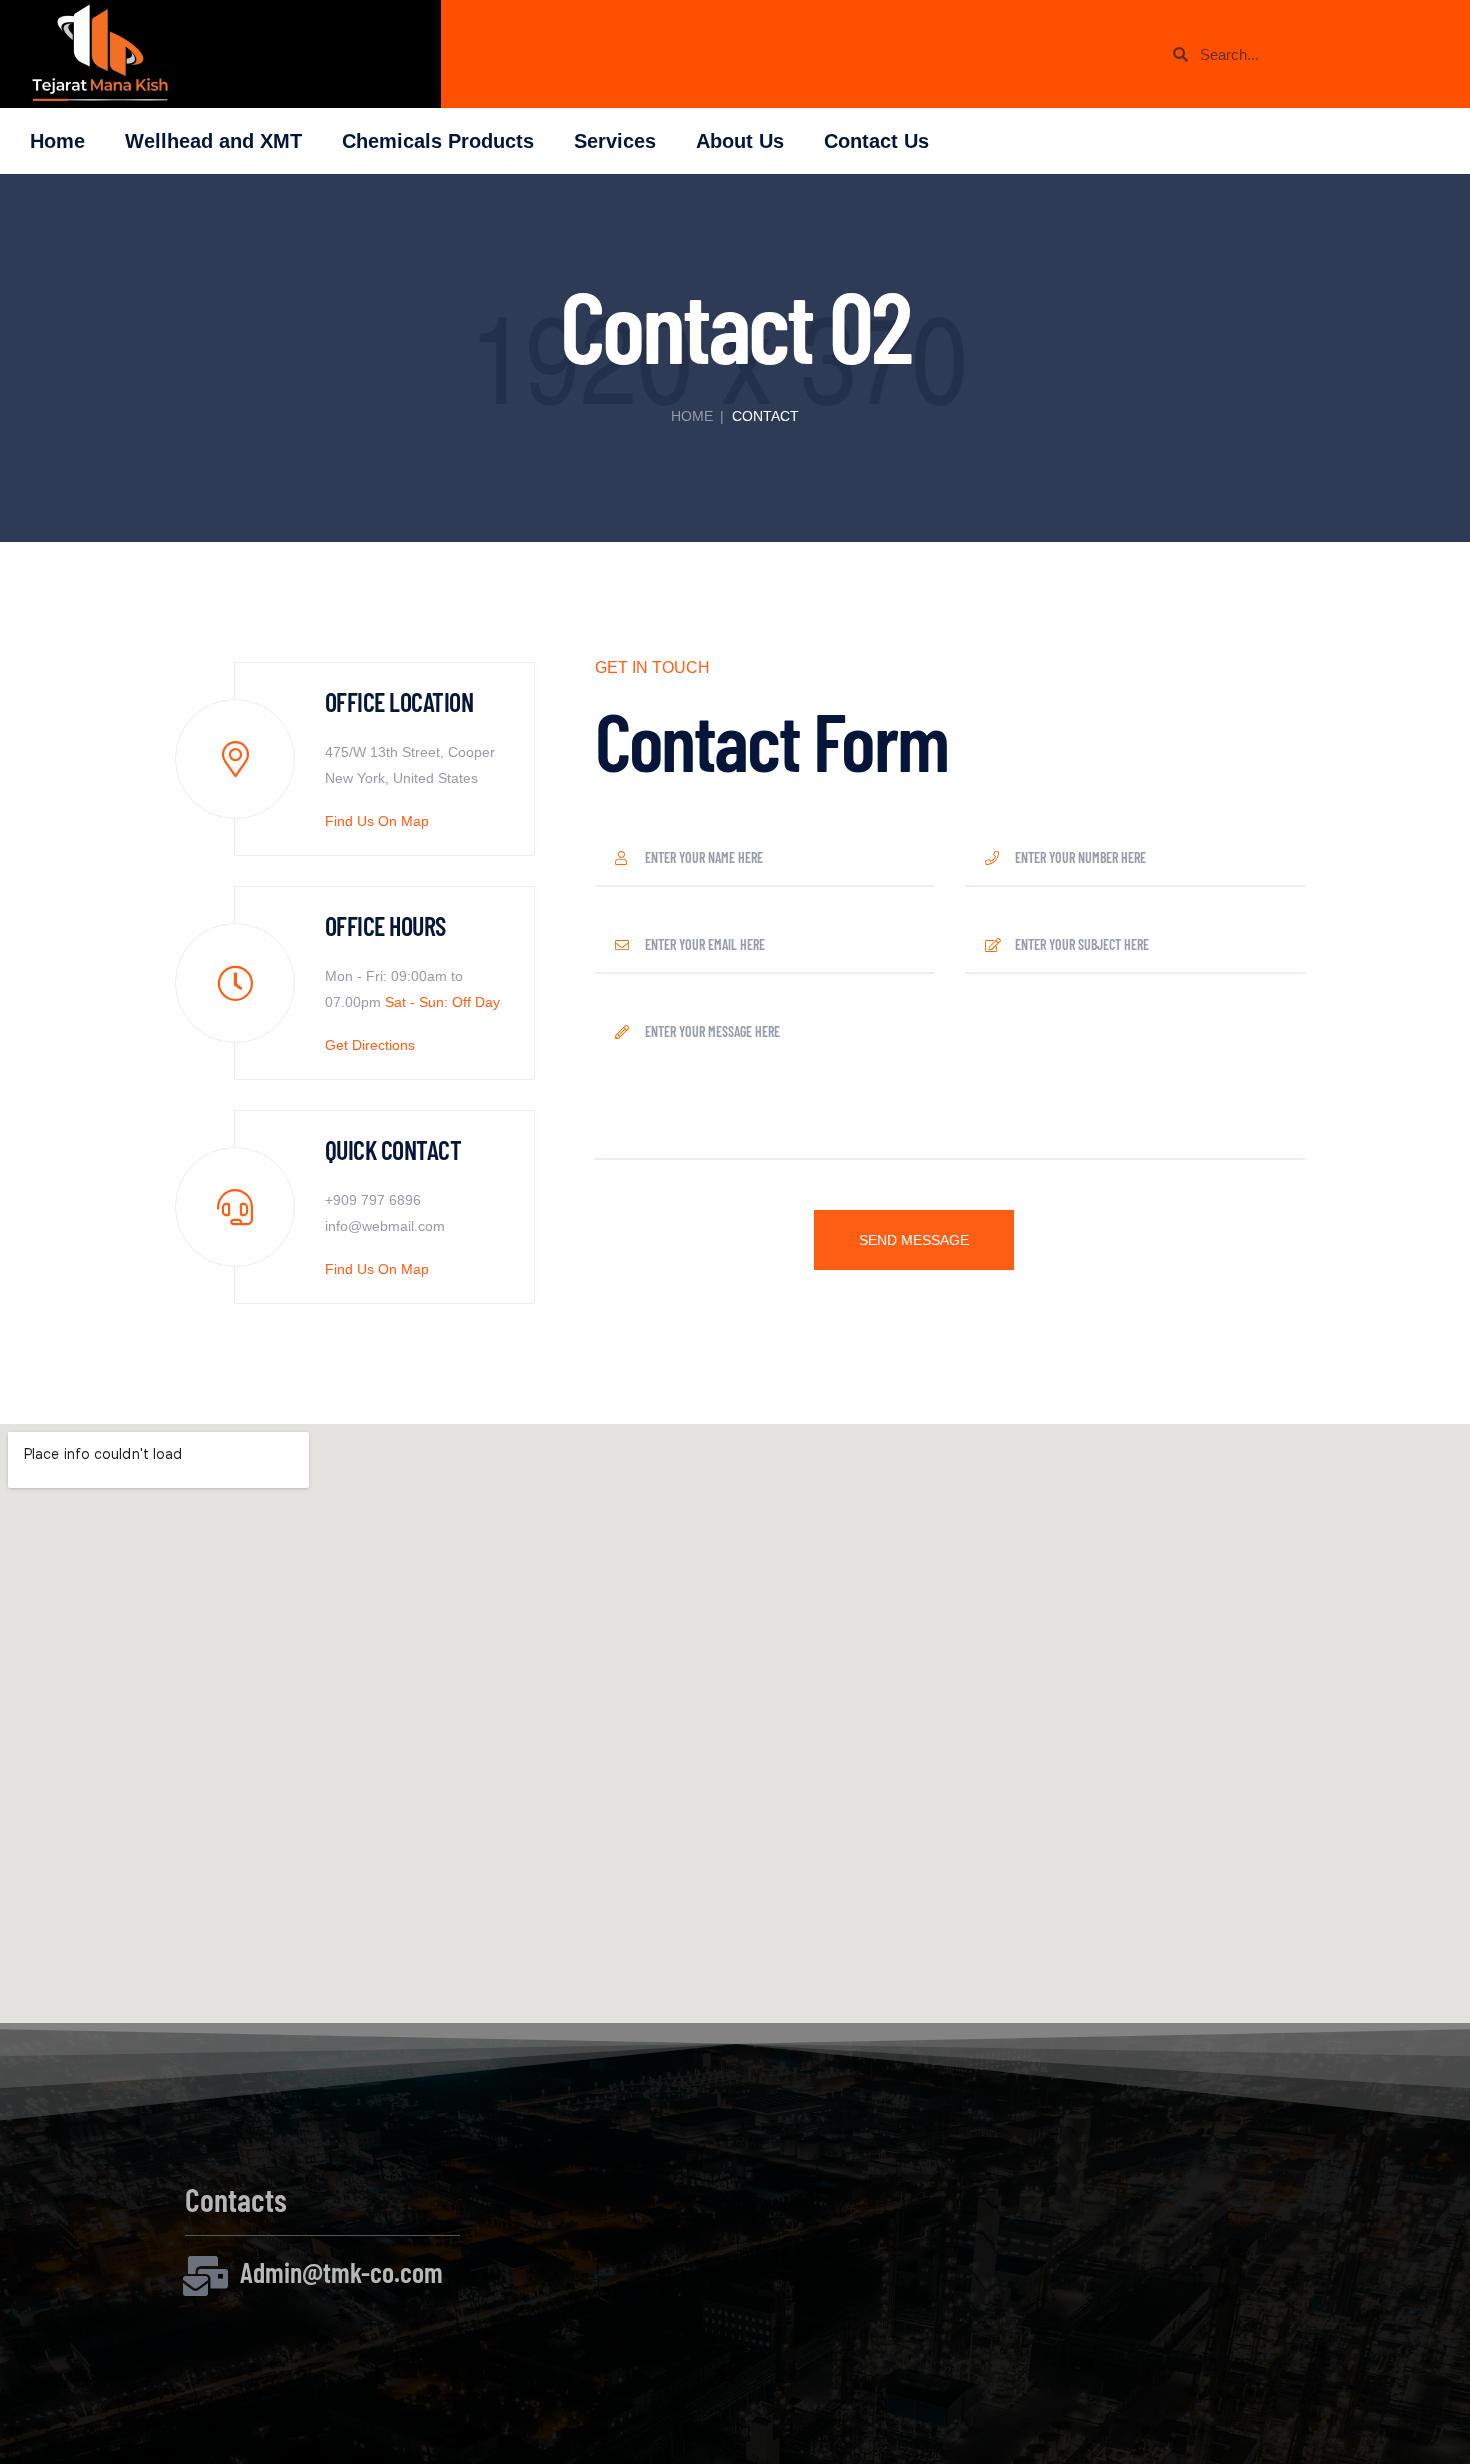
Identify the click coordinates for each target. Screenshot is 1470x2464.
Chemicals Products (438, 141)
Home (57, 141)
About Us (740, 141)
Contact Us (876, 141)
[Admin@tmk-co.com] (205, 2276)
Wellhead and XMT (213, 141)
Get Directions (370, 1045)
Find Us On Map (377, 821)
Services (615, 141)
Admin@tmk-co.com (341, 2272)
